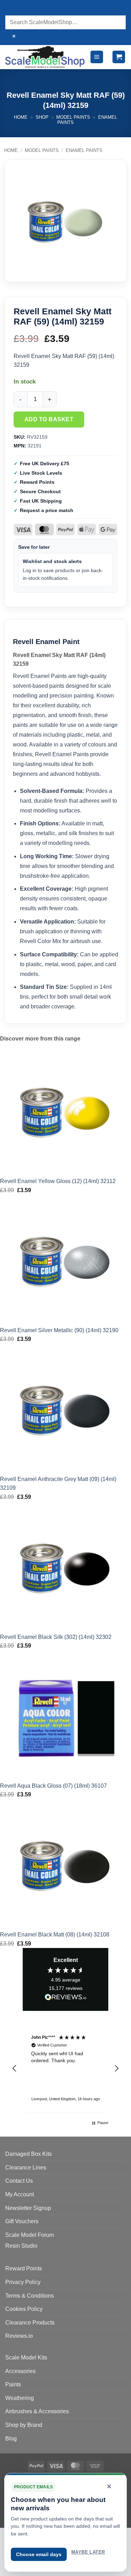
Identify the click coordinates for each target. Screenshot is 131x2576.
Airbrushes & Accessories (37, 2411)
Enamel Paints (84, 150)
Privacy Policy (23, 2282)
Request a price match (47, 510)
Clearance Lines (26, 2168)
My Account (20, 2194)
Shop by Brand (24, 2425)
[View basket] (119, 57)
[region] (65, 2068)
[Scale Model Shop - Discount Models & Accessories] (45, 57)
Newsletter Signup (28, 2208)
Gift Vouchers (22, 2221)
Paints (13, 2384)
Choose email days (39, 2554)
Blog (11, 2439)
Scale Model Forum (30, 2235)
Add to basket (49, 419)
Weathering (20, 2398)
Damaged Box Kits (28, 2154)
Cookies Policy (24, 2309)
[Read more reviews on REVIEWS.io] (66, 1998)
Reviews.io (19, 2336)
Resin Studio (21, 2246)
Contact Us (19, 2181)
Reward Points (24, 2268)
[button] (97, 57)
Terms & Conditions (30, 2296)
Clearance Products (30, 2323)
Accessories (20, 2371)
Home (21, 117)
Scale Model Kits (26, 2358)
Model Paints (73, 117)
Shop (42, 117)
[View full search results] (12, 9)
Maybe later (88, 2552)
